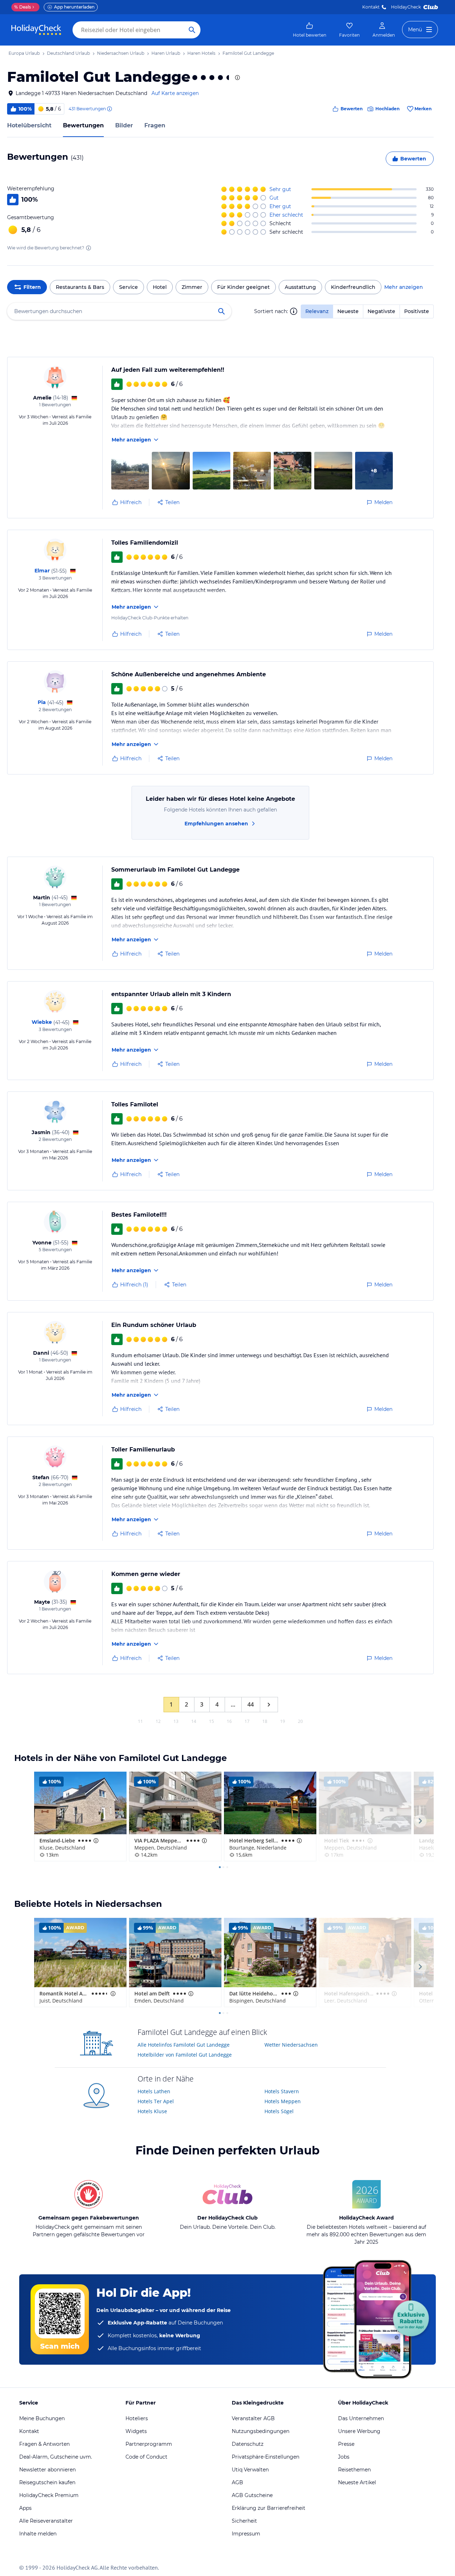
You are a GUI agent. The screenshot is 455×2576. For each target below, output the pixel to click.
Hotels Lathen (154, 2091)
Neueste (348, 311)
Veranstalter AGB (253, 2418)
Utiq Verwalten (250, 2470)
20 (300, 1721)
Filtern (32, 287)
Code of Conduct (146, 2457)
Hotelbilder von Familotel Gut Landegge (185, 2055)
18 (265, 1721)
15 (212, 1721)
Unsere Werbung (359, 2431)
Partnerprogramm (149, 2444)
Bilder (124, 125)
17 (247, 1721)
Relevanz (317, 311)
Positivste (417, 311)
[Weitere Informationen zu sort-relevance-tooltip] (294, 311)
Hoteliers (137, 2418)
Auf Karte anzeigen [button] (175, 93)
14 (194, 1721)
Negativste (381, 311)
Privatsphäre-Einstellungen (266, 2457)
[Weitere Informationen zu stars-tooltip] (237, 78)
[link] (310, 30)
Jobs (344, 2457)
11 (140, 1721)
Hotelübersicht (29, 125)
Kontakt (371, 7)
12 (158, 1721)
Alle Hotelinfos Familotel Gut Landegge (184, 2045)
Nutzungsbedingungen (261, 2431)
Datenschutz (248, 2444)
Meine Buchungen (42, 2418)
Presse (346, 2444)
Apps (25, 2508)
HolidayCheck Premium (49, 2495)
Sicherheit (244, 2521)
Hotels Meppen (283, 2101)
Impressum (246, 2534)
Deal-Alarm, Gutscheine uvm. (56, 2457)
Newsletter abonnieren (47, 2470)
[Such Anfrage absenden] (192, 30)
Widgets (136, 2431)
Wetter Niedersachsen (291, 2045)
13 (176, 1721)
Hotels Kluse (152, 2111)
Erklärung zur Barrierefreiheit (269, 2508)
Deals (23, 7)
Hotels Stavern (282, 2091)
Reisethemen (354, 2470)
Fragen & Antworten (44, 2444)
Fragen (155, 125)
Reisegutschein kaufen (47, 2482)
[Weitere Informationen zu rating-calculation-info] (89, 248)
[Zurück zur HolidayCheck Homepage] (36, 30)
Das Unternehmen (361, 2418)
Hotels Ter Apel (156, 2101)
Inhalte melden (38, 2534)
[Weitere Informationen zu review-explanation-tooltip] (109, 109)
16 (229, 1721)
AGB (237, 2482)
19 (283, 1721)
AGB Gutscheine (252, 2495)
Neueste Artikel (357, 2482)
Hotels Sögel (279, 2111)
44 (251, 1704)
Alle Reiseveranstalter (46, 2521)
